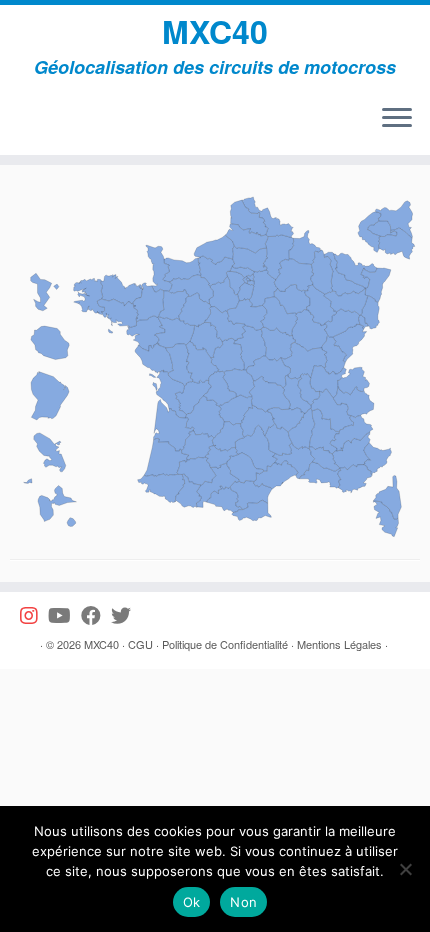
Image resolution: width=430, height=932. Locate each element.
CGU (140, 644)
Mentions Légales (339, 644)
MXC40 (215, 31)
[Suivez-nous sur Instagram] (34, 615)
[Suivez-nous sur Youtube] (64, 615)
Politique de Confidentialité (225, 644)
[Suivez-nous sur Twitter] (126, 615)
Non (243, 902)
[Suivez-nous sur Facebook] (96, 615)
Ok (192, 902)
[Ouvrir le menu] (397, 119)
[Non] (405, 869)
